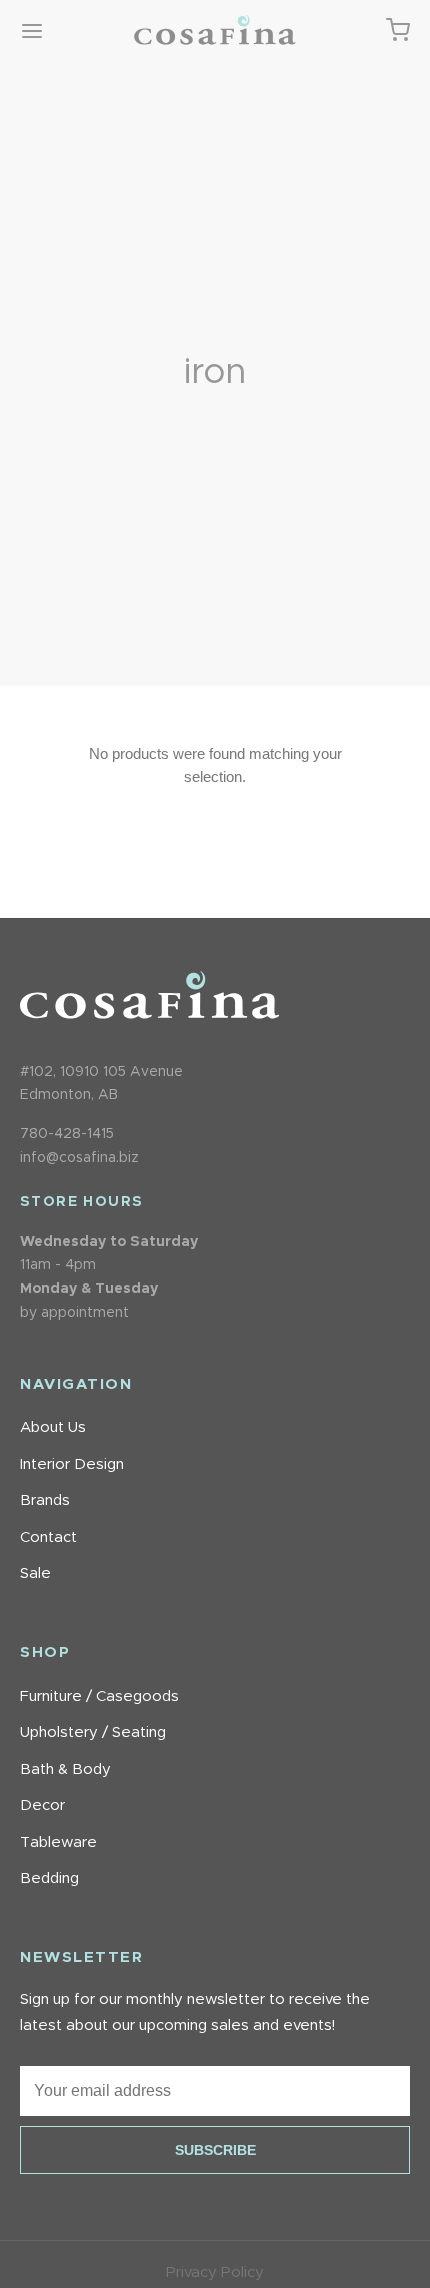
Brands (45, 1500)
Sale (35, 1573)
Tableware (58, 1842)
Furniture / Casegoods (99, 1696)
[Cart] (398, 30)
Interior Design (72, 1464)
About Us (53, 1427)
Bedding (49, 1878)
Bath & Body (65, 1769)
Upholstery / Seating (93, 1732)
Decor (42, 1805)
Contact (48, 1537)
